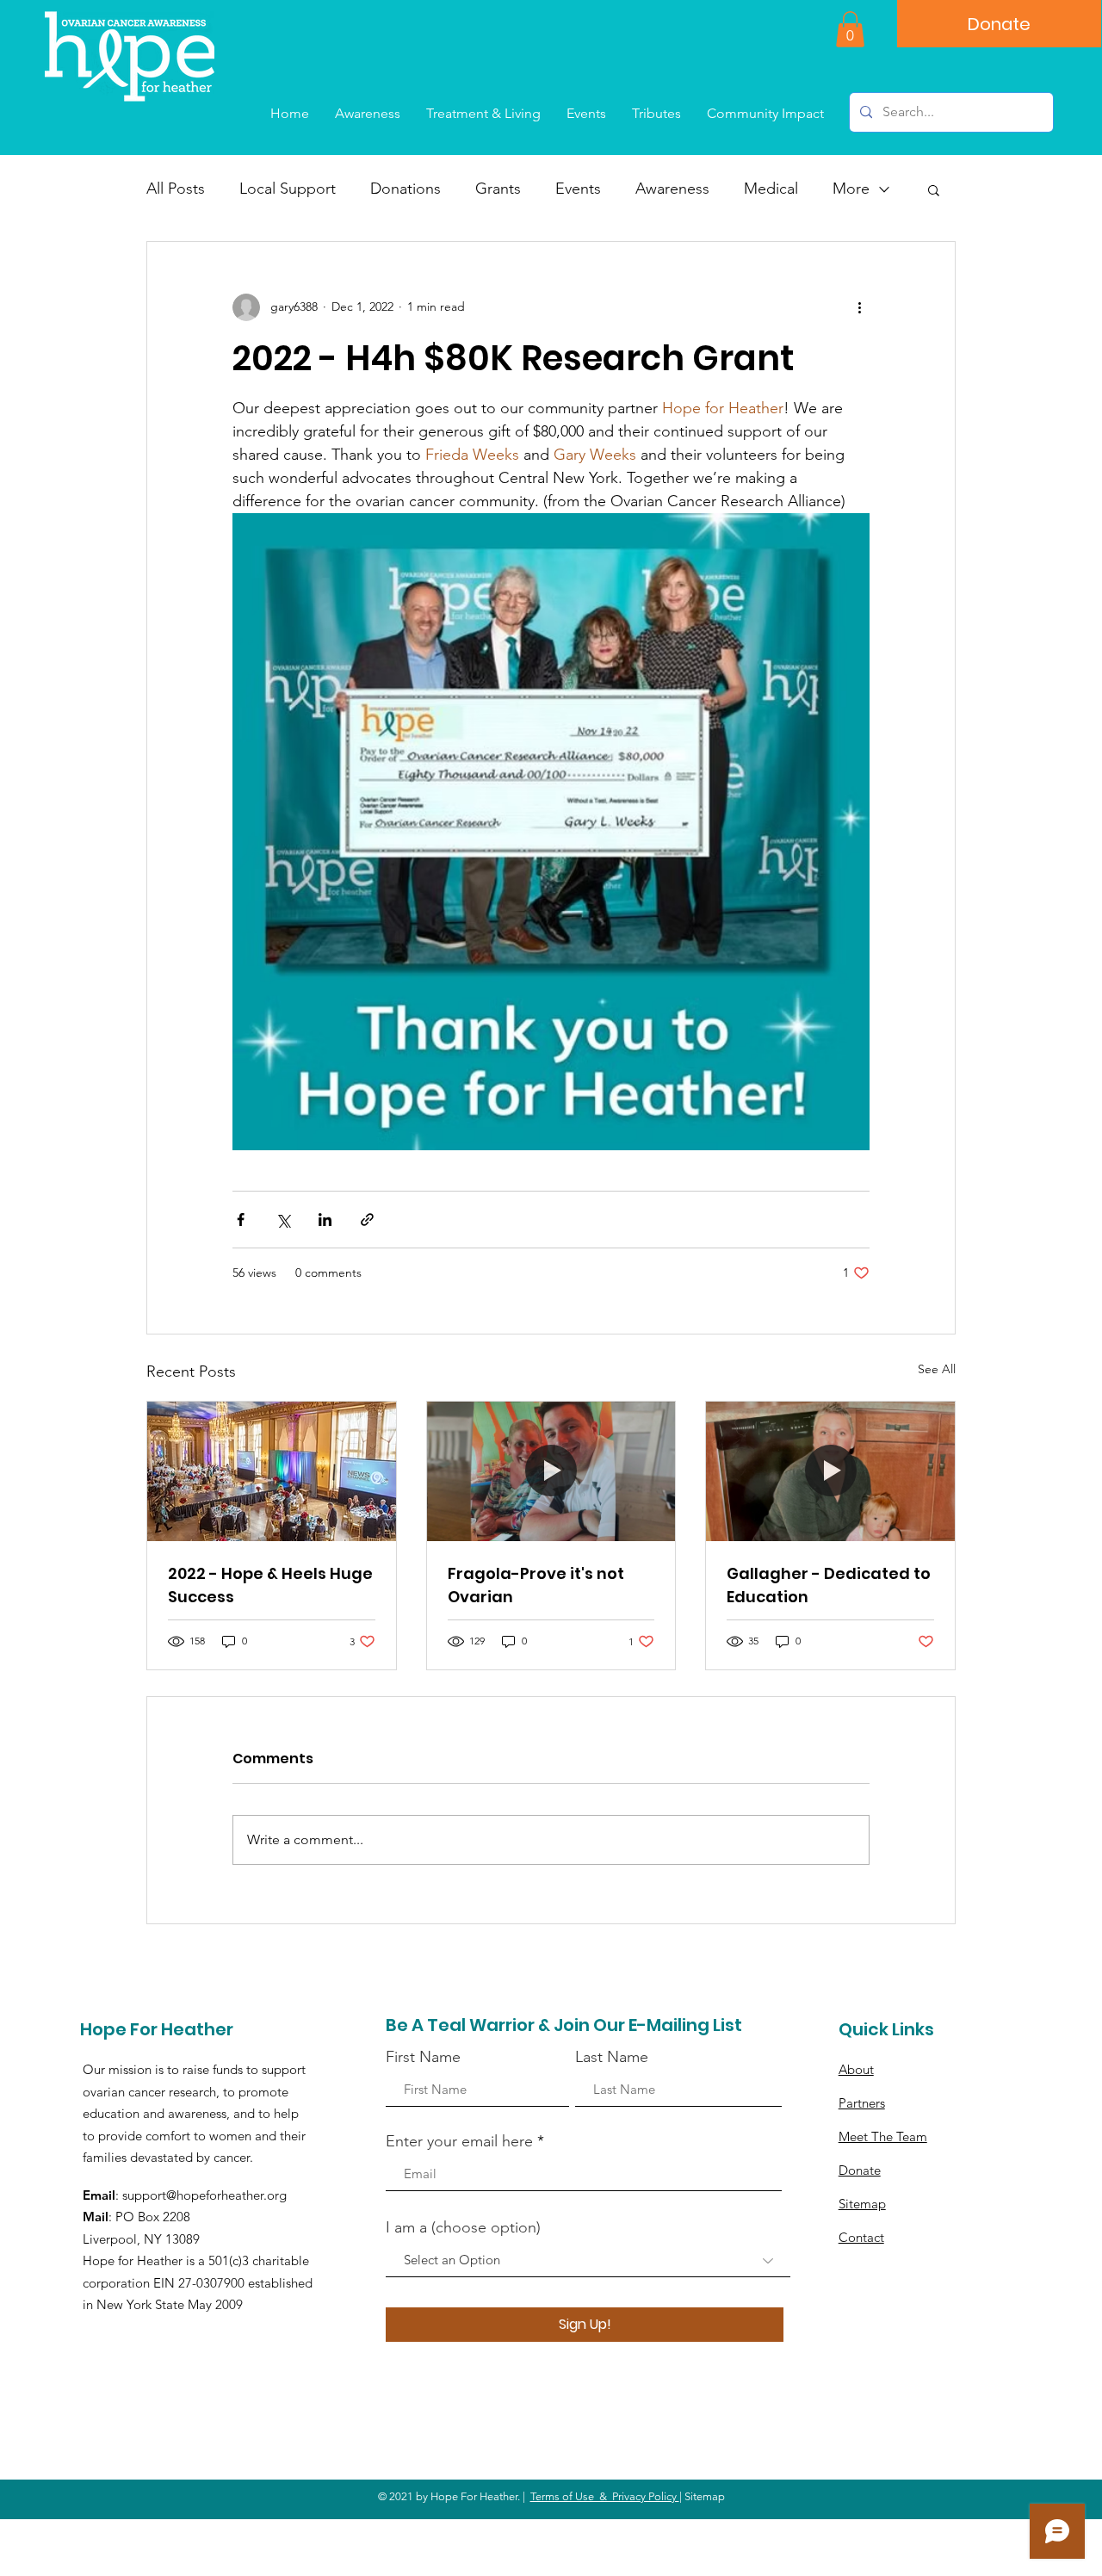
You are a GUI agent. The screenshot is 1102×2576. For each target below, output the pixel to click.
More (851, 189)
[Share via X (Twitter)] (283, 1220)
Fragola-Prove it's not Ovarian (536, 1585)
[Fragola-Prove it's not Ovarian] (551, 1471)
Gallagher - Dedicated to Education (829, 1585)
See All (937, 1369)
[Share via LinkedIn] (325, 1220)
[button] (850, 29)
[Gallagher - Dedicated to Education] (830, 1471)
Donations (406, 189)
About (856, 2069)
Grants (498, 189)
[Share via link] (367, 1220)
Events (578, 189)
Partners (862, 2103)
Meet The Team (883, 2136)
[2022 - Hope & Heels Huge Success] (272, 1471)
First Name (423, 2057)
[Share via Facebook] (241, 1220)
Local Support (288, 189)
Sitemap (862, 2204)
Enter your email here (459, 2141)
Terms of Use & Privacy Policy (605, 2496)
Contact (861, 2237)
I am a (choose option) (463, 2227)
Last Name (612, 2057)
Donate (860, 2170)
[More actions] (859, 307)
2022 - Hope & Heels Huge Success (270, 1585)
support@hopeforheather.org (204, 2195)
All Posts (176, 189)
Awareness (672, 189)
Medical (771, 189)
